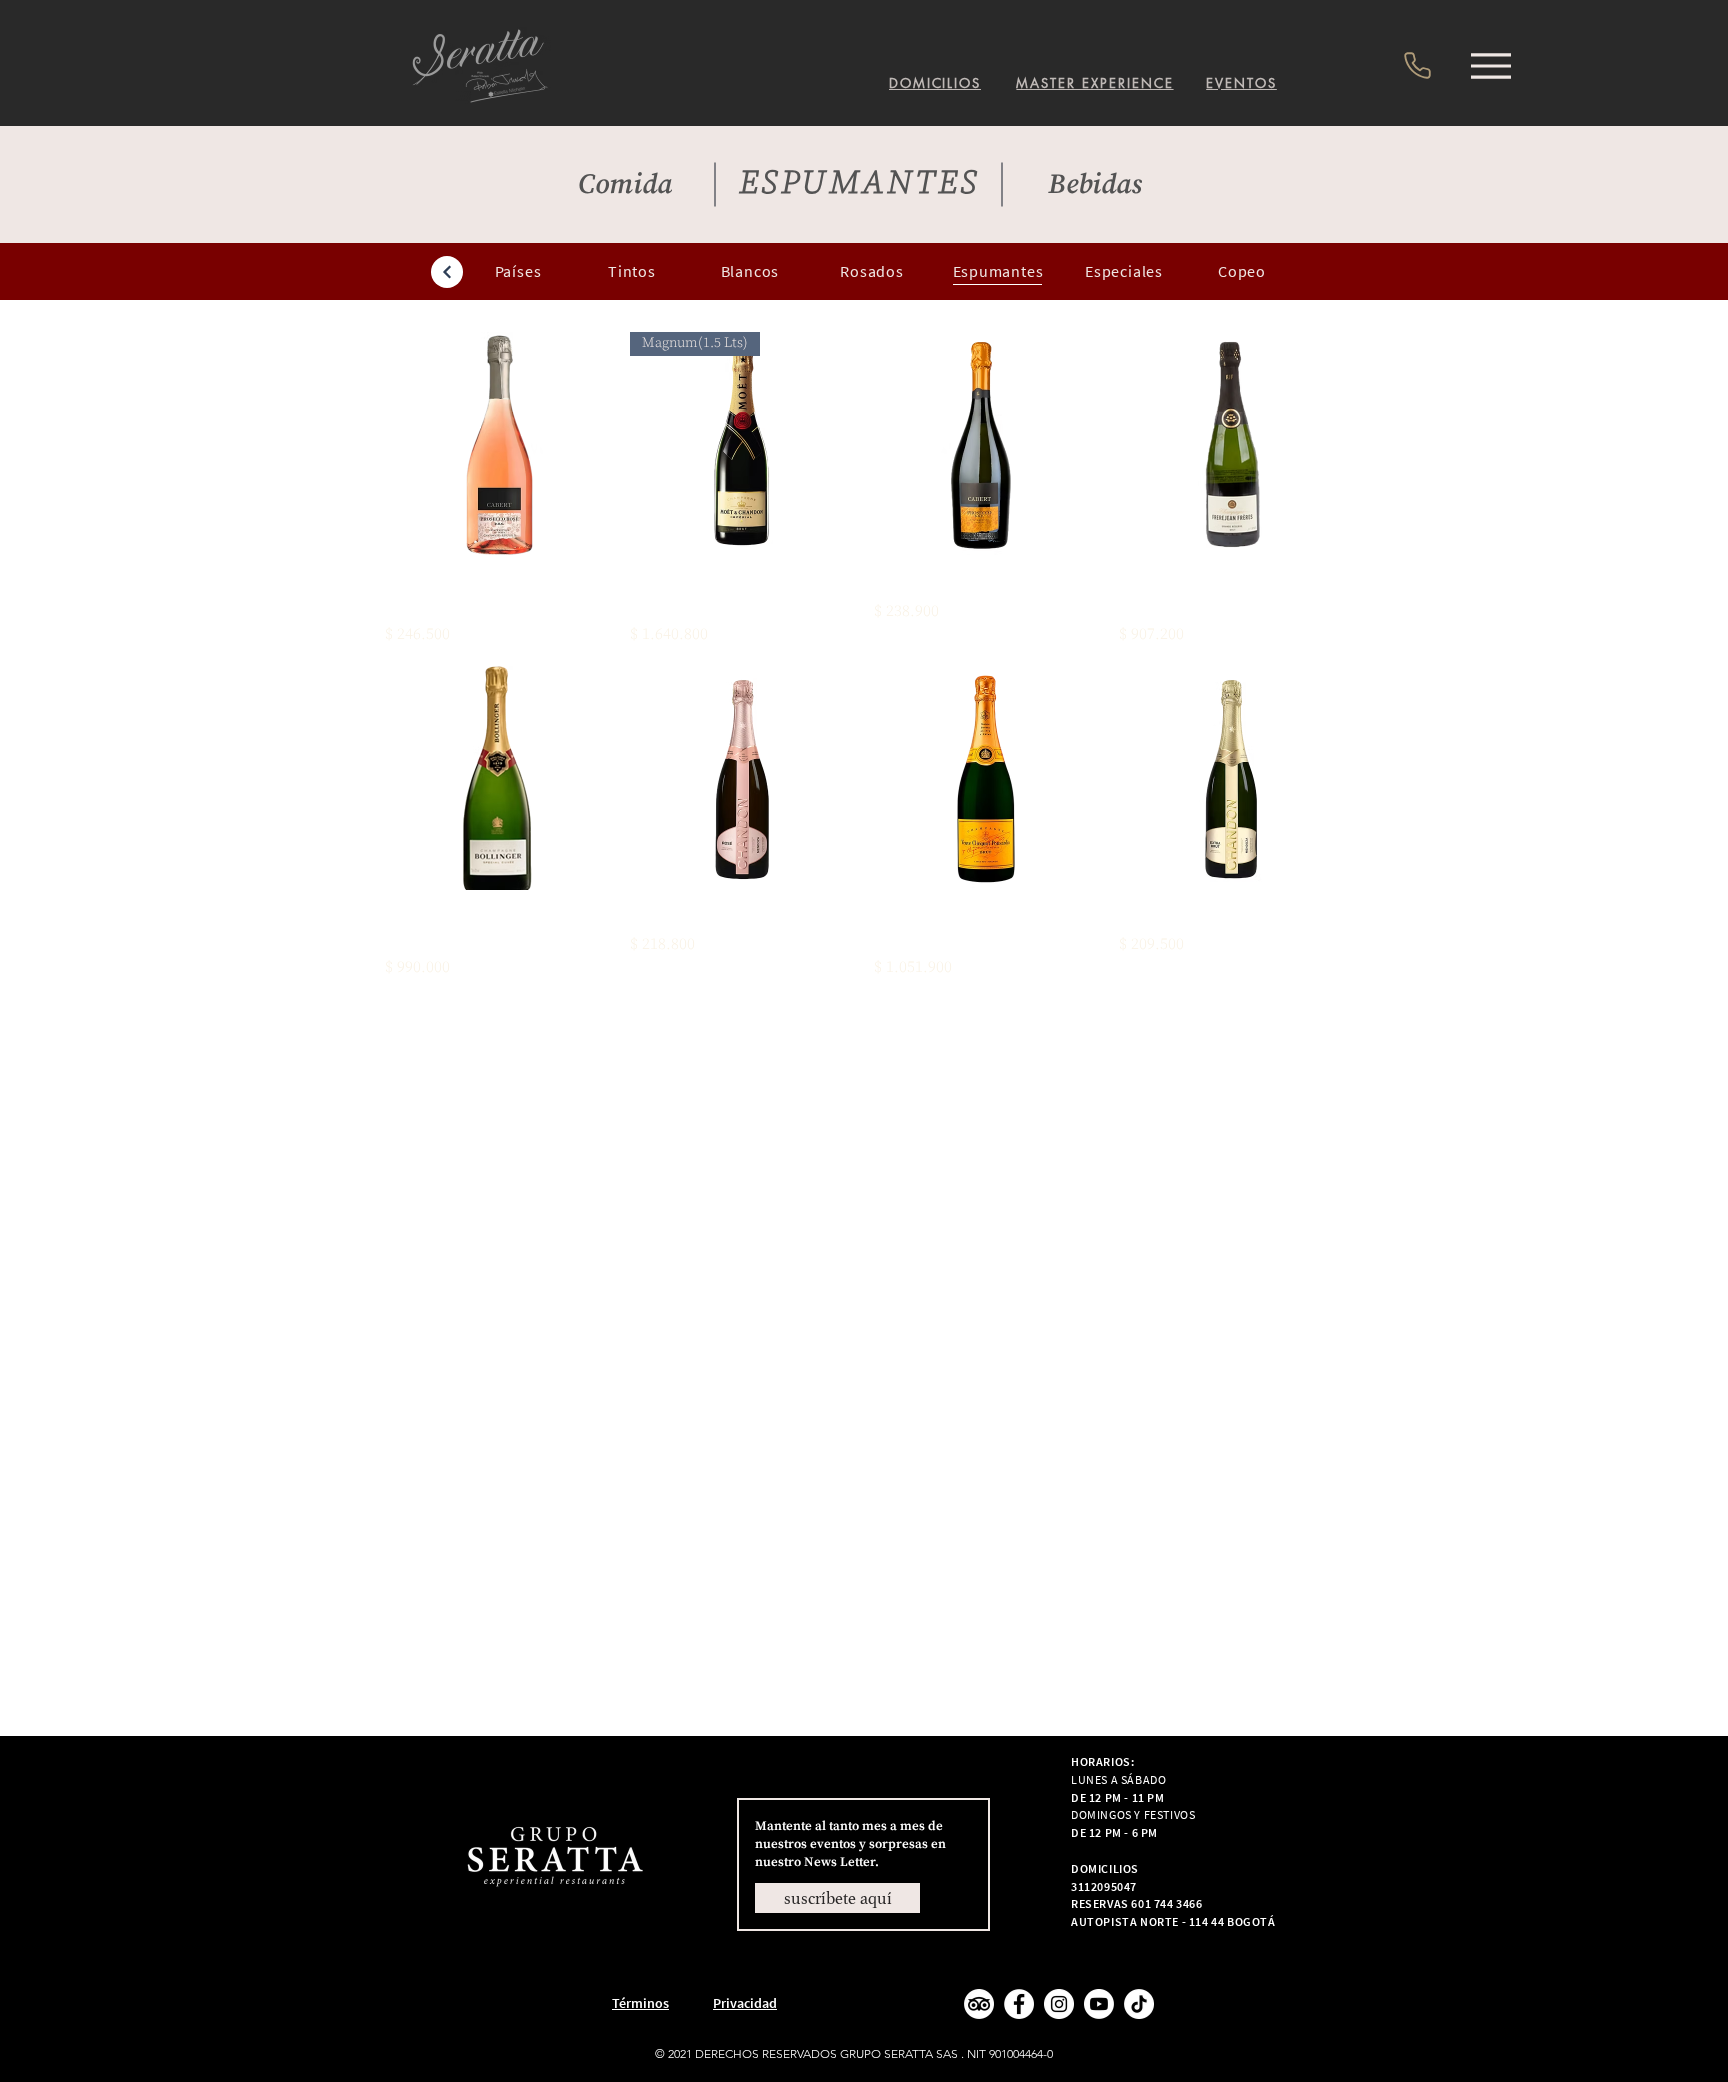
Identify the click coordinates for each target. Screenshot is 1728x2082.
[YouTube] (1099, 2004)
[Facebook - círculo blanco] (1019, 2004)
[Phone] (1417, 65)
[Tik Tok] (1139, 2004)
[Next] (447, 272)
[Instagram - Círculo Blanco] (1059, 2004)
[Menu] (1490, 65)
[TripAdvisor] (979, 2004)
